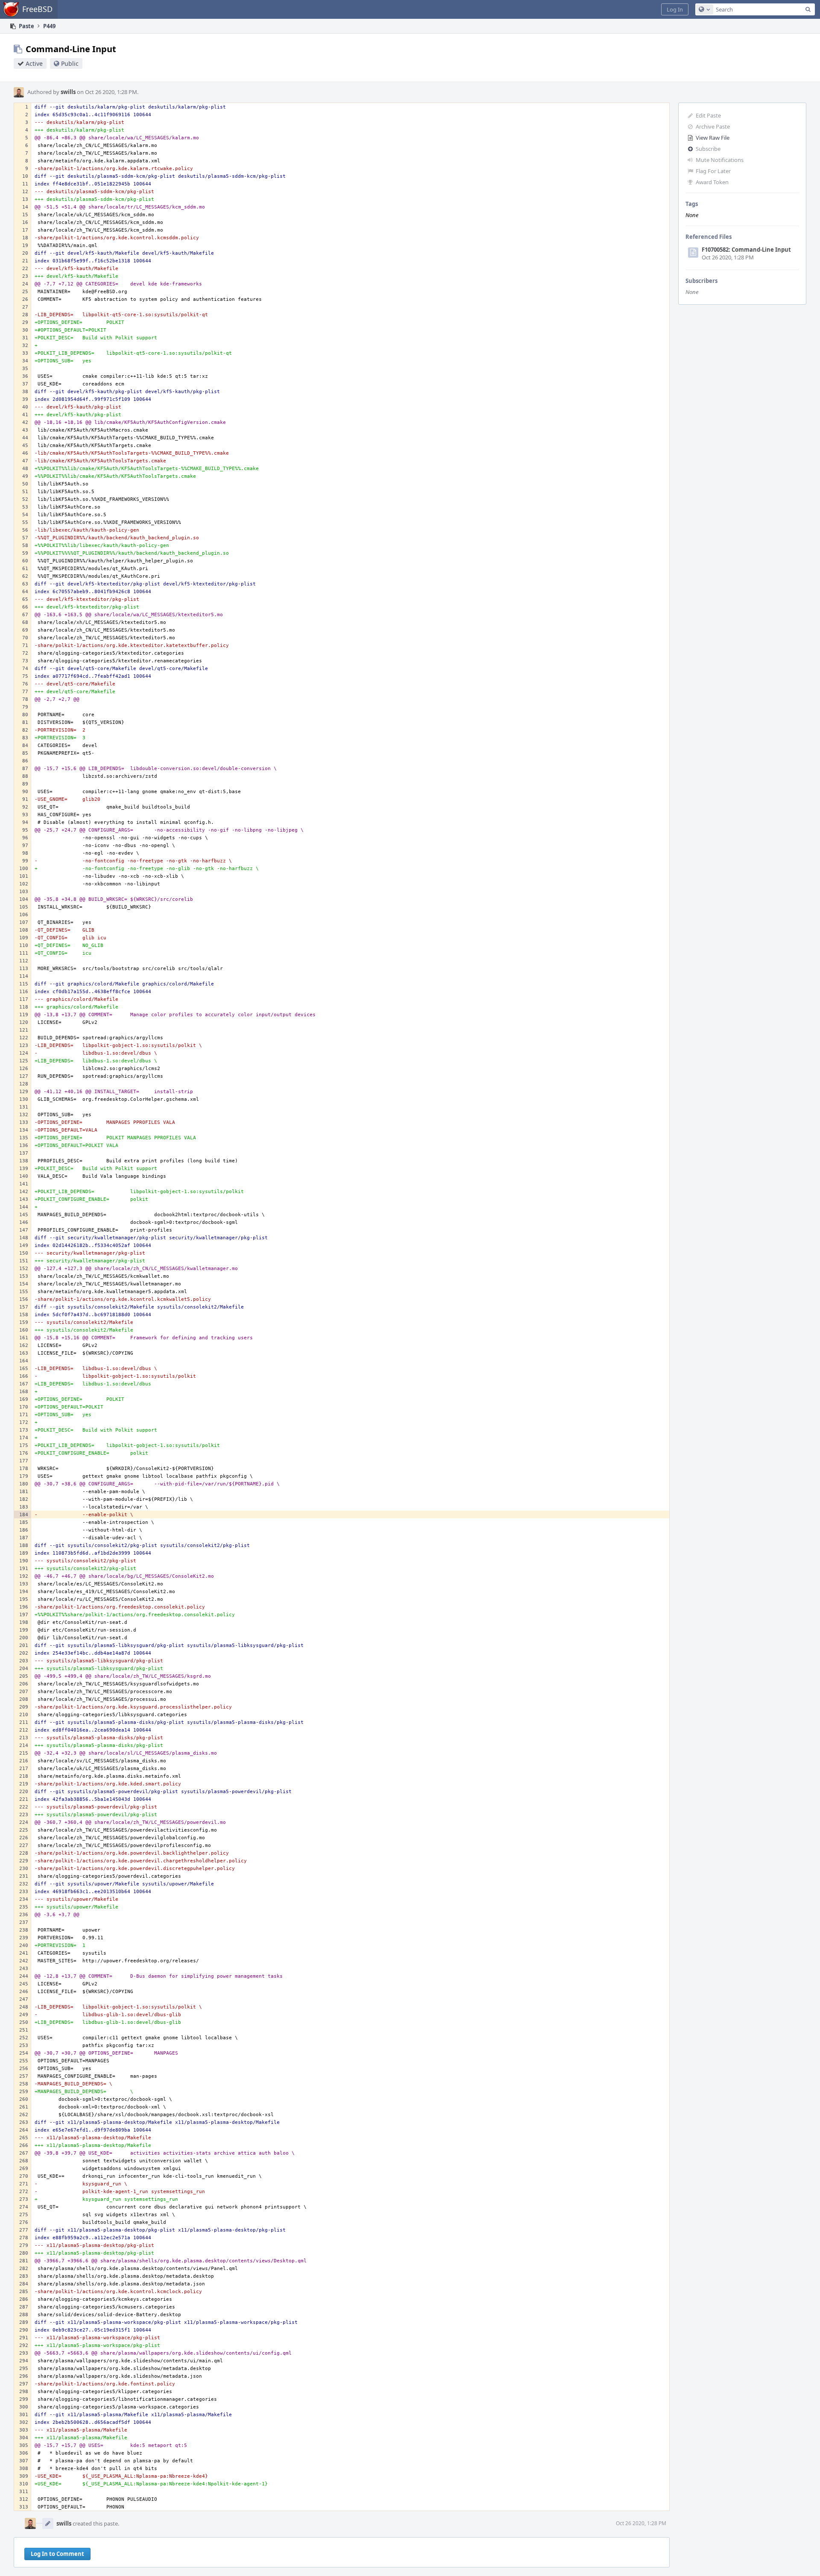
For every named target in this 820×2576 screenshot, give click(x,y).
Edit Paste (708, 115)
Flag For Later (713, 171)
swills (68, 92)
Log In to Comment (57, 2554)
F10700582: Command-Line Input (746, 250)
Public (70, 63)
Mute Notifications (720, 160)
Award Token (712, 182)
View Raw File (713, 138)
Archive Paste (713, 126)
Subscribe (708, 149)
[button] (675, 9)
